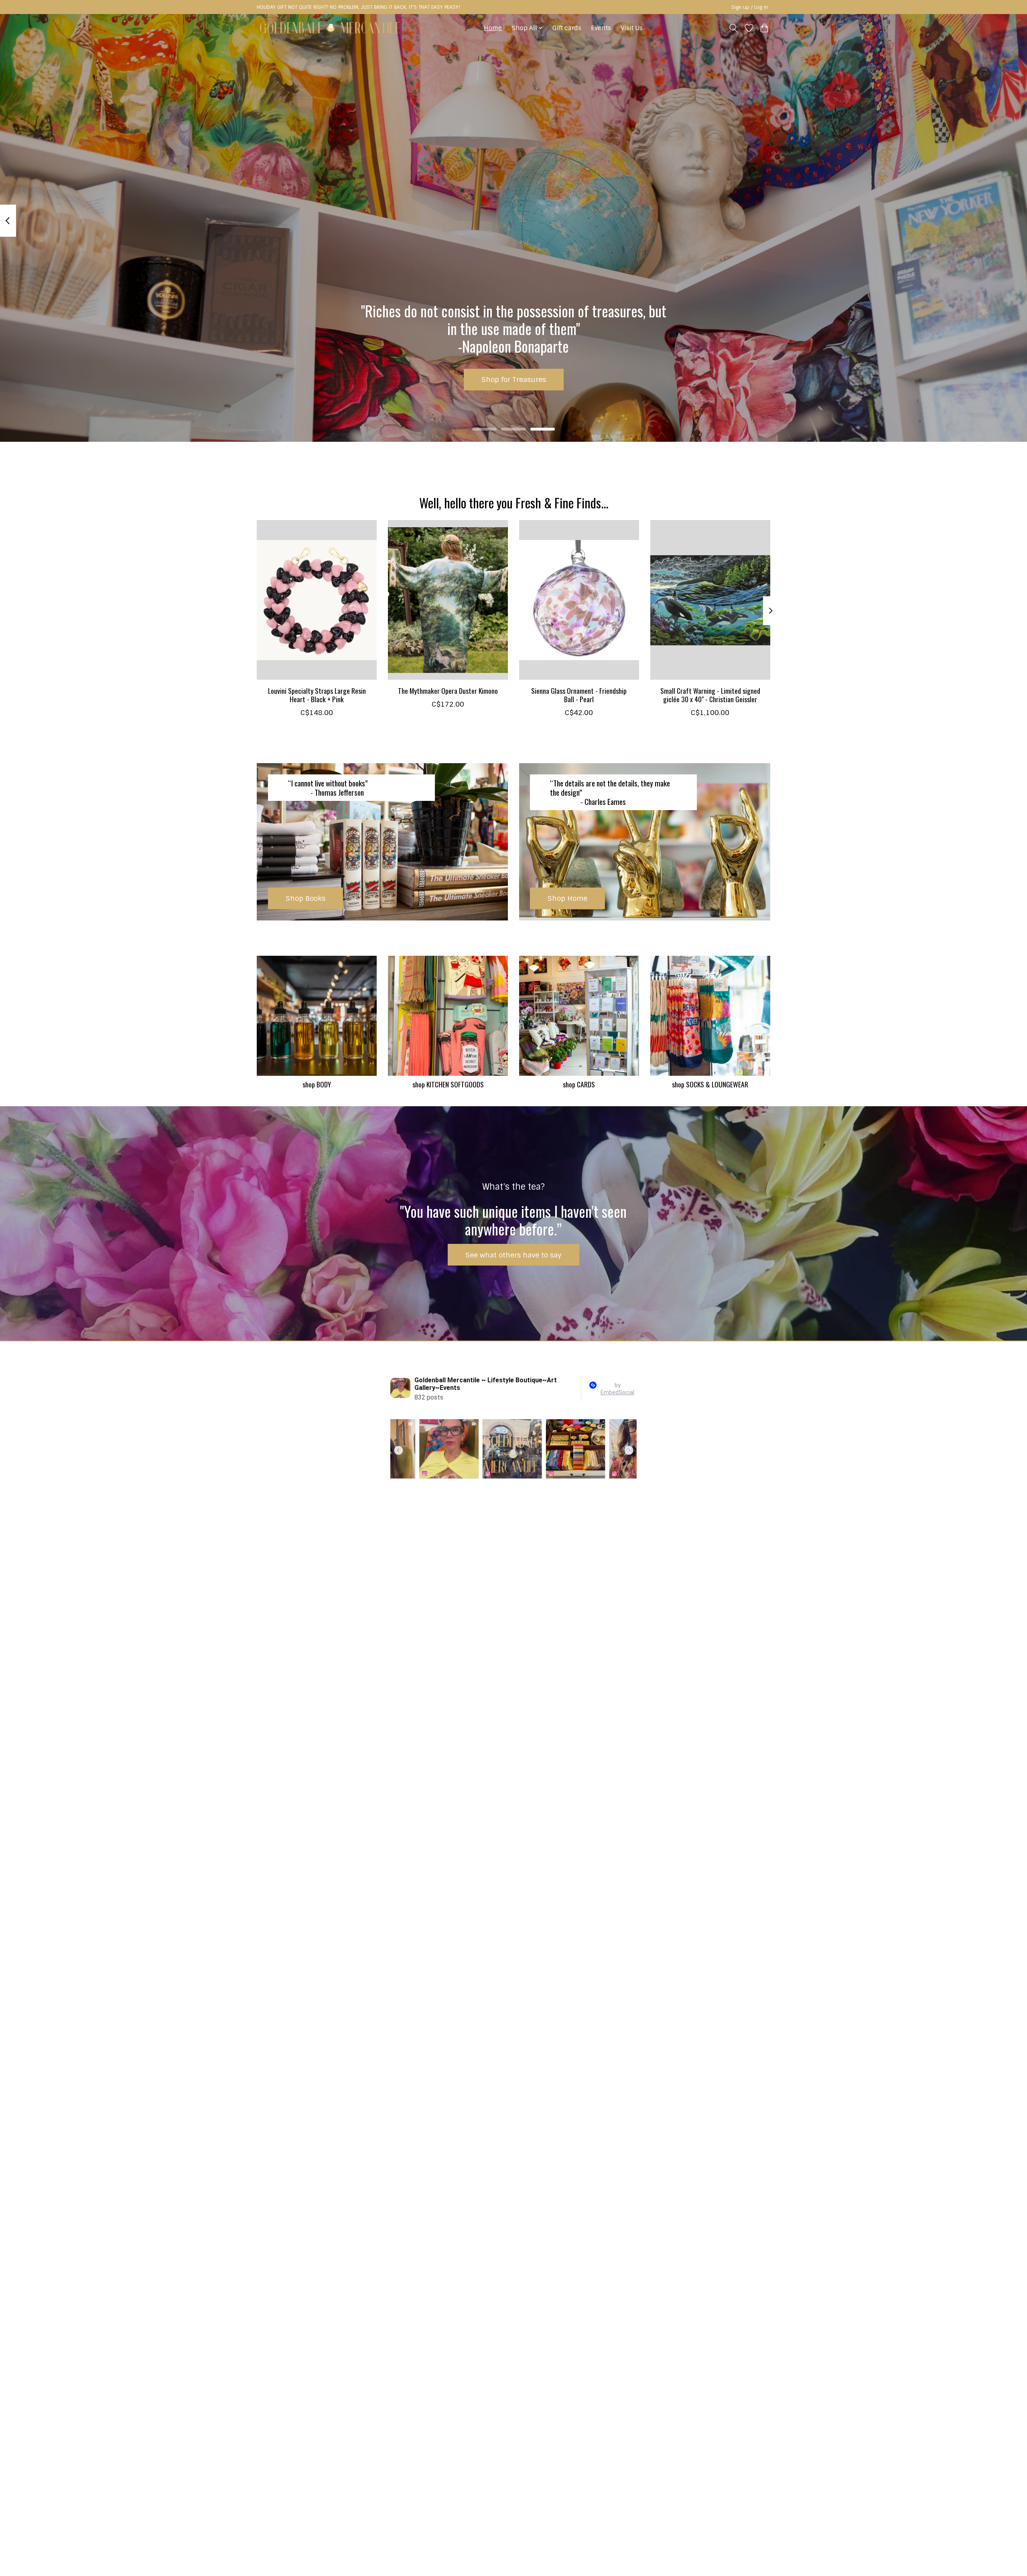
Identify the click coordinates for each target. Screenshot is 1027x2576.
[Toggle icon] (734, 28)
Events (601, 28)
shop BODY (317, 1084)
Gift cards (567, 28)
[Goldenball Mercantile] (330, 28)
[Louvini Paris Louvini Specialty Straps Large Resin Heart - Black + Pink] (317, 600)
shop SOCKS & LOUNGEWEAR (710, 1084)
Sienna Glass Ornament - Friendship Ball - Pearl (579, 694)
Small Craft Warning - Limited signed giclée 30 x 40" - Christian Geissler (710, 694)
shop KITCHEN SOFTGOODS (448, 1084)
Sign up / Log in (750, 7)
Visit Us (632, 28)
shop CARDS (579, 1084)
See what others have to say (513, 1255)
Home (493, 28)
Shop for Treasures (514, 379)
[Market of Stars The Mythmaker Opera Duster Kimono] (448, 600)
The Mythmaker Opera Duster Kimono (448, 690)
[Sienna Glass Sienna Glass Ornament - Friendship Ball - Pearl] (579, 600)
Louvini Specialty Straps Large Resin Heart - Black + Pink (317, 694)
